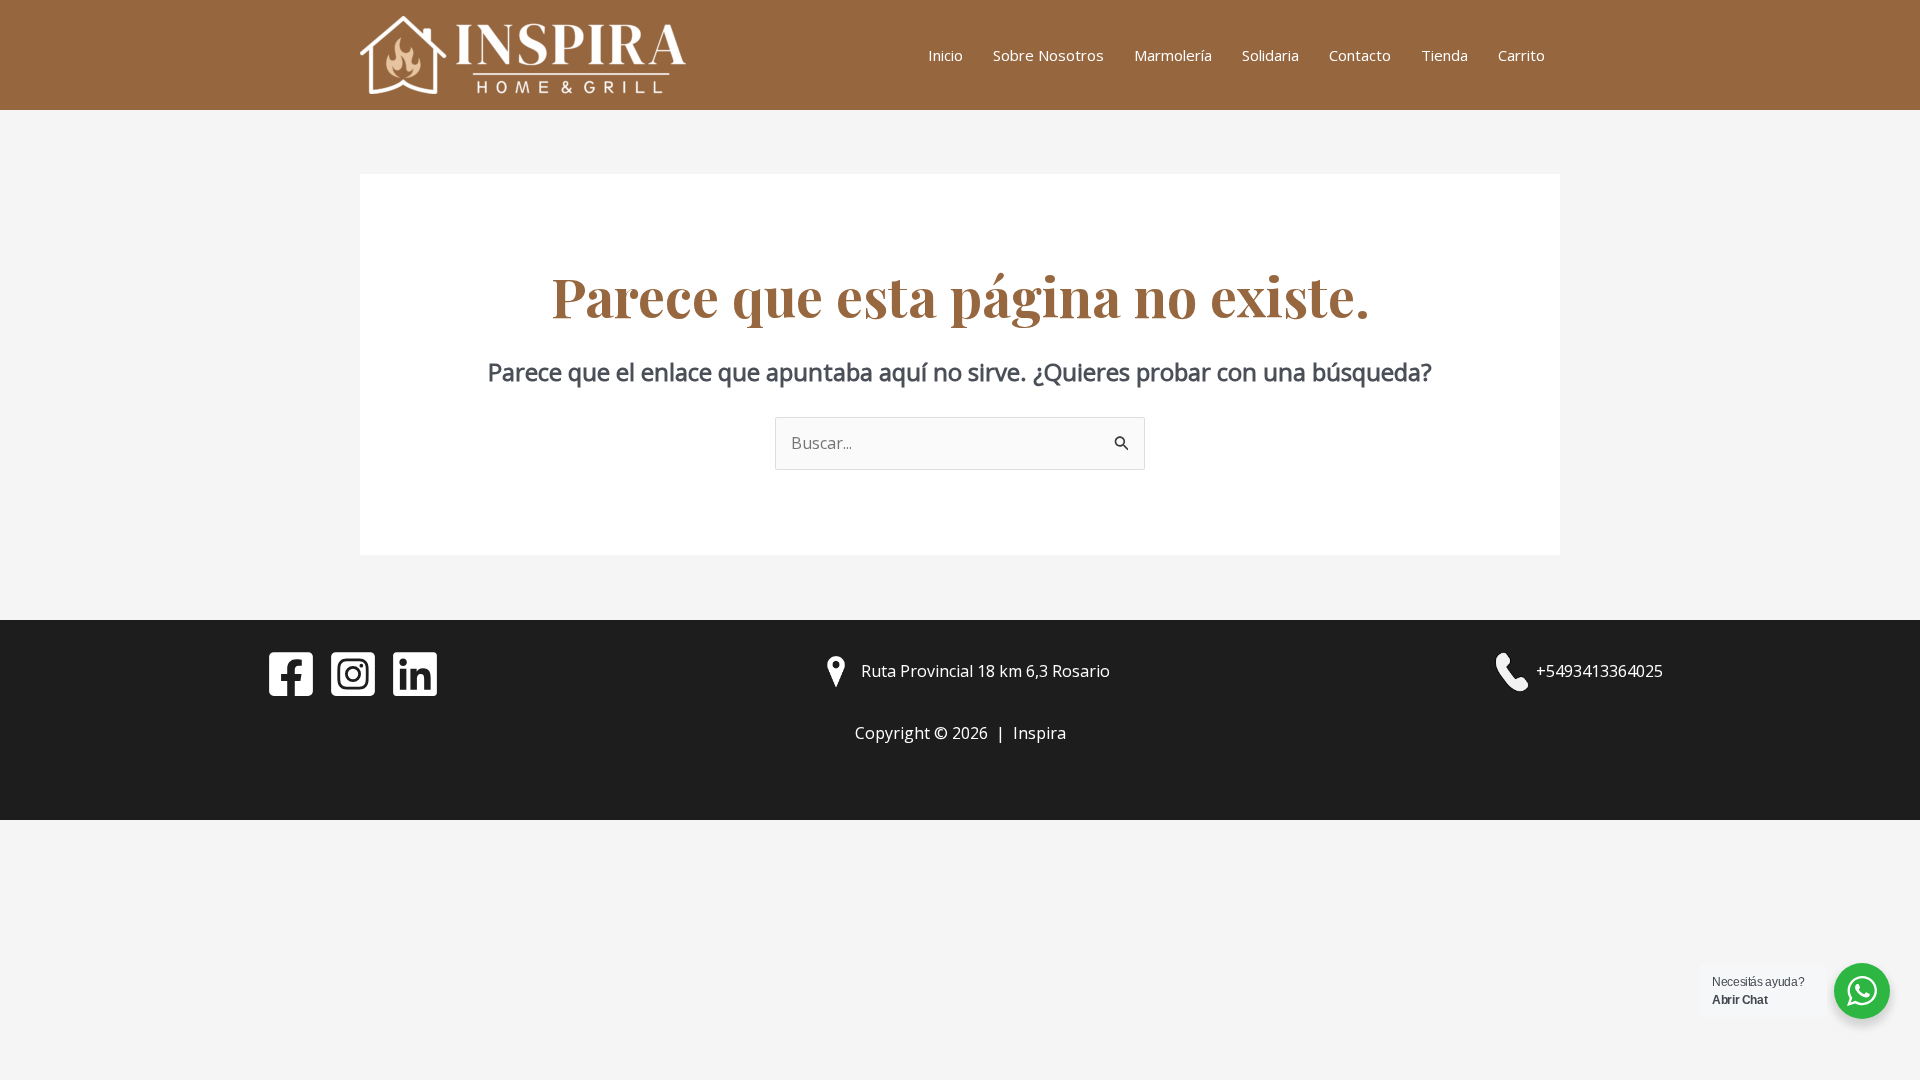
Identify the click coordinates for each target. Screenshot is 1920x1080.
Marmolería (1173, 55)
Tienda (1444, 55)
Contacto (1360, 55)
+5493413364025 (1597, 671)
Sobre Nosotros (1048, 55)
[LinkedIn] (415, 674)
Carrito (1521, 55)
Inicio (945, 55)
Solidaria (1270, 55)
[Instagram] (353, 674)
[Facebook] (291, 674)
